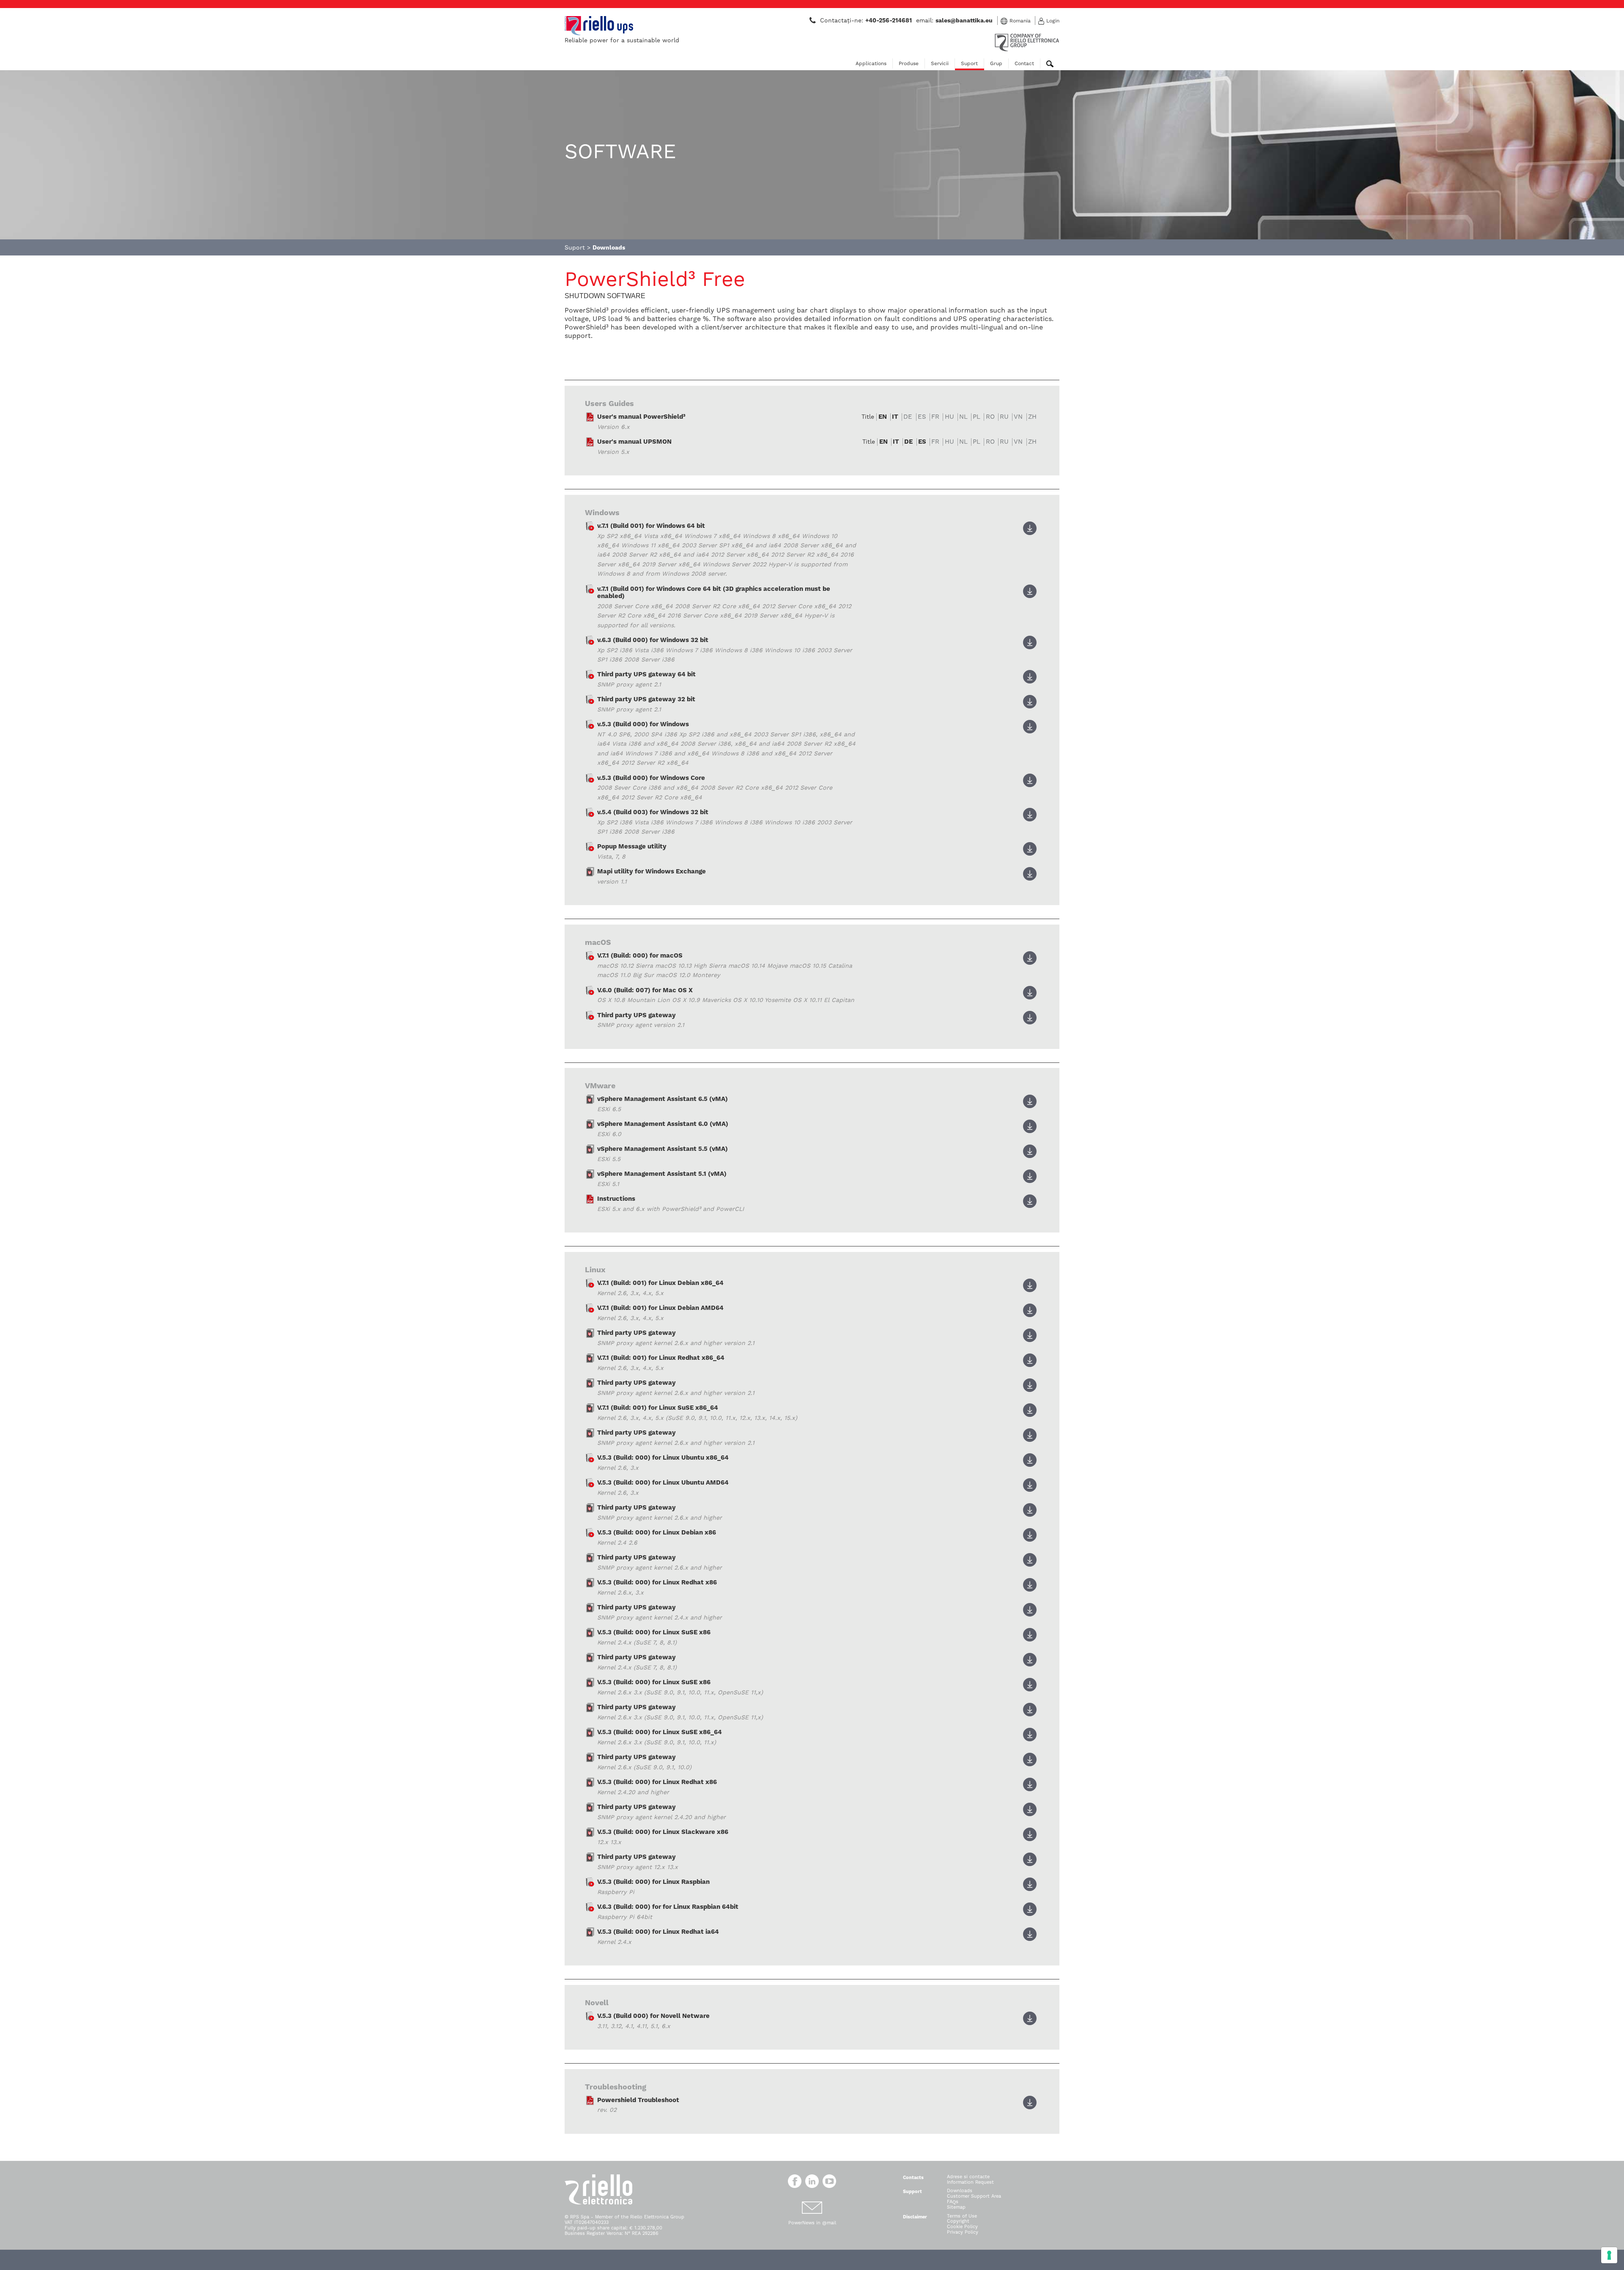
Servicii (940, 63)
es (922, 442)
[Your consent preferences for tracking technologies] (1609, 2255)
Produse (909, 63)
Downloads (960, 2191)
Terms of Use (962, 2216)
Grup (996, 63)
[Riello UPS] (599, 25)
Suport (969, 63)
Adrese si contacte (968, 2177)
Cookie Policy (962, 2227)
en (883, 417)
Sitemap (956, 2207)
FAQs (953, 2202)
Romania (1020, 21)
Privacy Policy (963, 2232)
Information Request (970, 2182)
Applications (871, 63)
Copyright (958, 2221)
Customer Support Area (974, 2196)
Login (1053, 21)
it (895, 417)
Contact (1024, 63)
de (908, 442)
